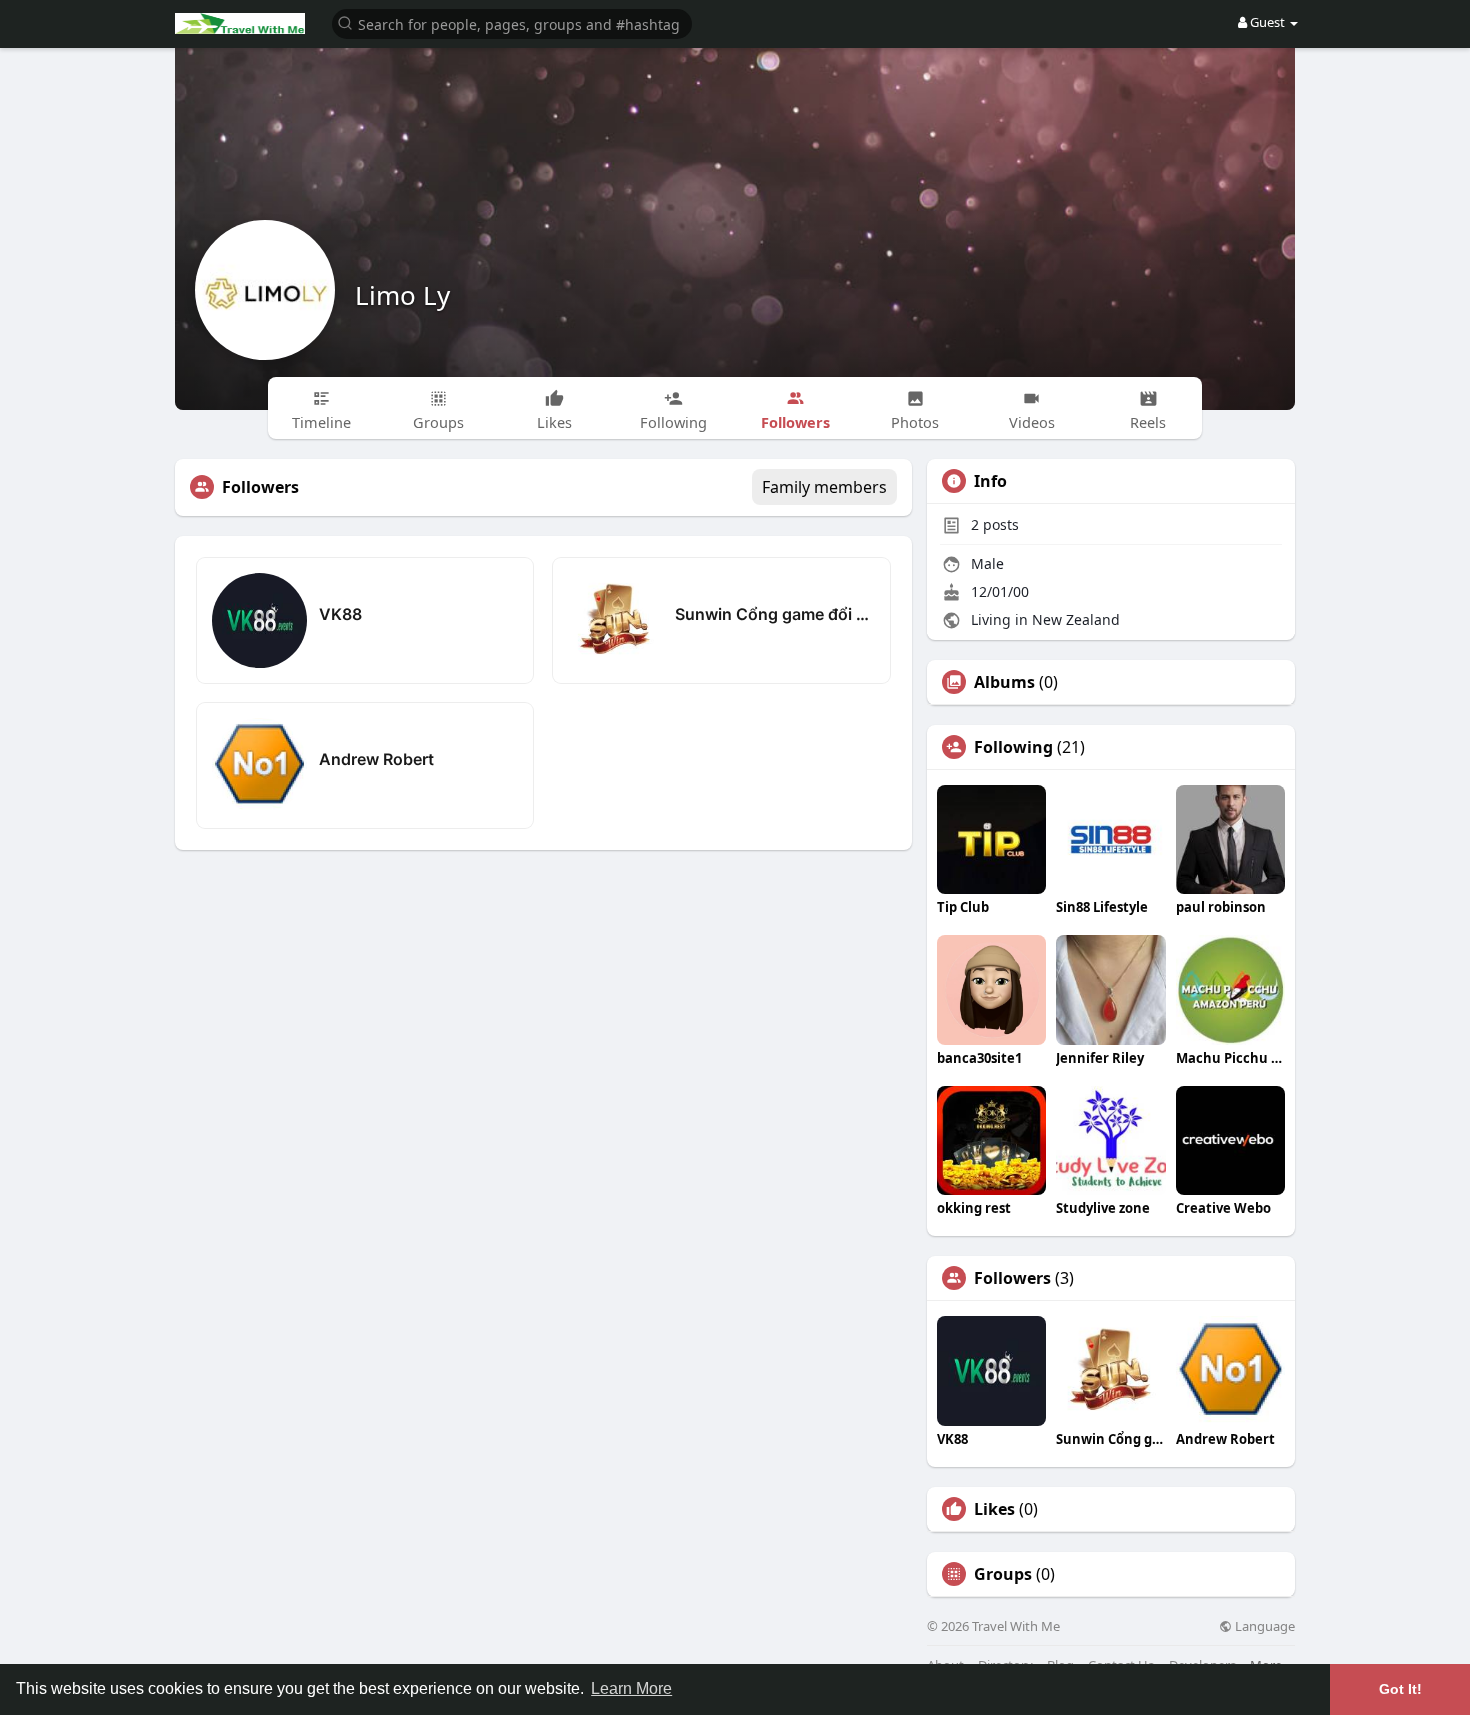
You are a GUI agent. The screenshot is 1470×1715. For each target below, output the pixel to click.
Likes (994, 1509)
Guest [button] (1267, 22)
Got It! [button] (1400, 1689)
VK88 (340, 614)
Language (1263, 1626)
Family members (824, 487)
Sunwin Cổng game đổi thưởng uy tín (774, 614)
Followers (1012, 1278)
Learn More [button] (631, 1688)
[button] (512, 22)
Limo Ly (402, 295)
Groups (1003, 1574)
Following (1013, 747)
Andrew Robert (376, 759)
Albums (1004, 682)
